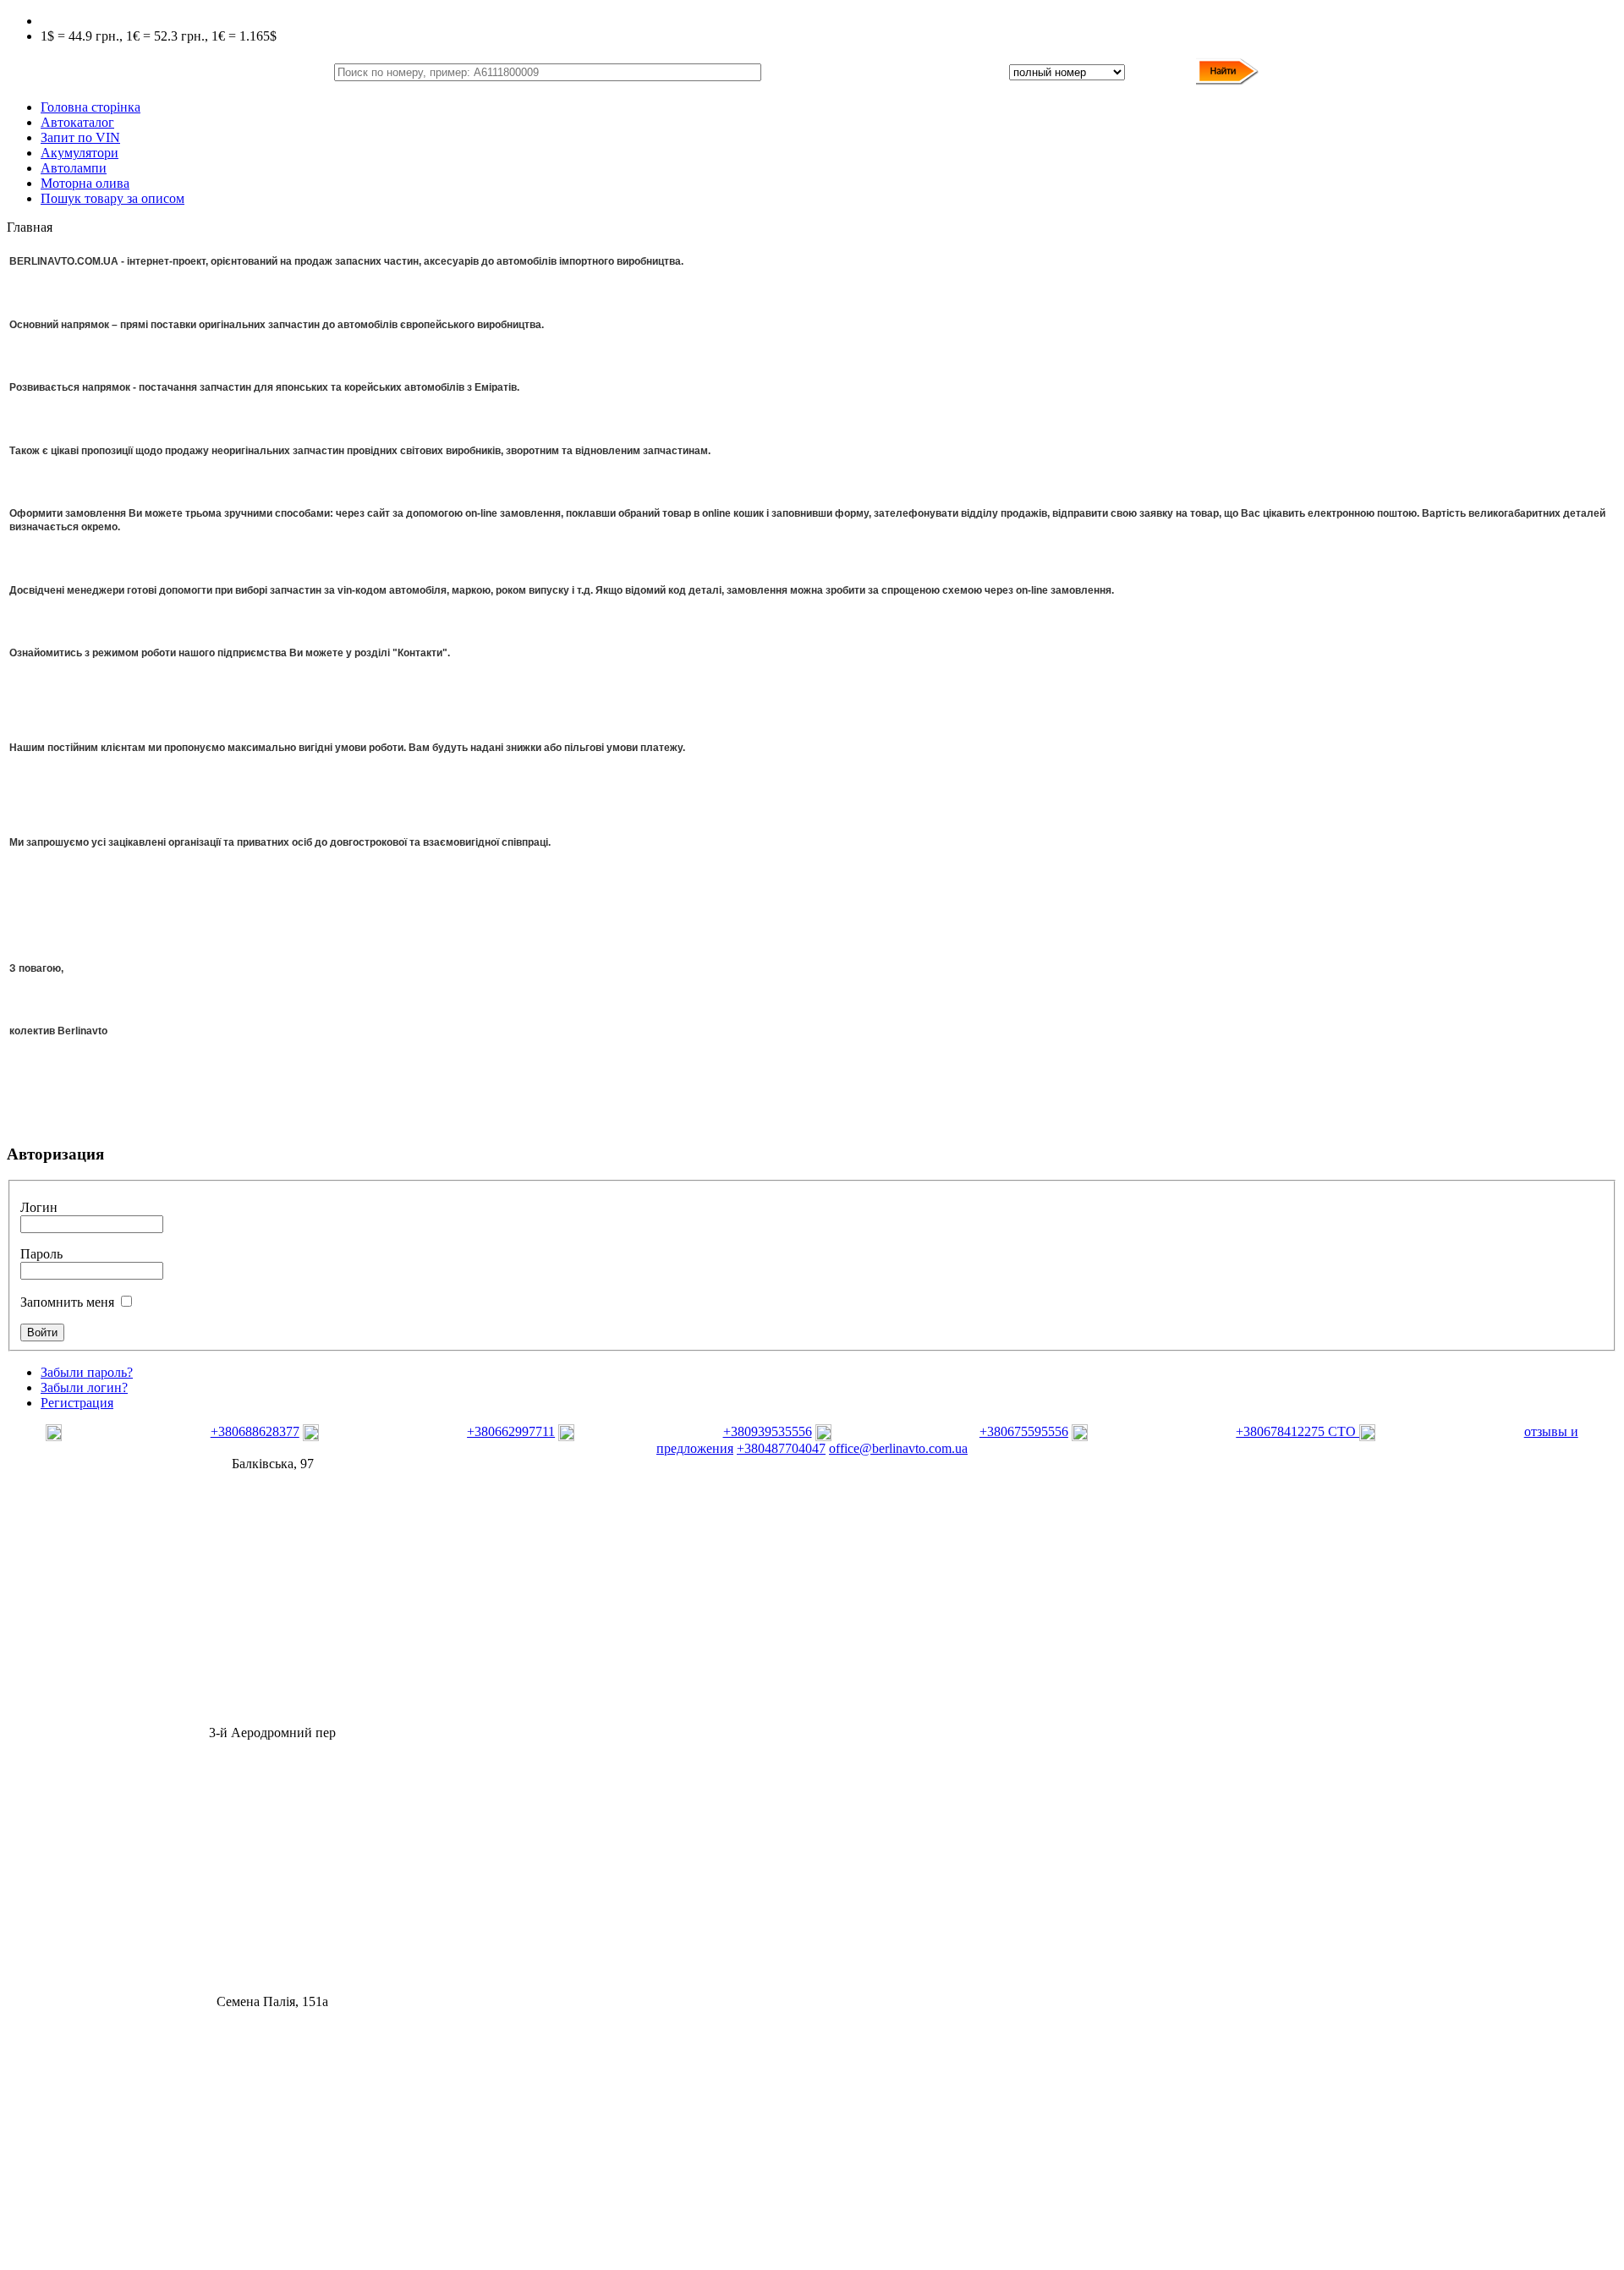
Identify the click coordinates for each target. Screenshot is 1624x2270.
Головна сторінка (91, 107)
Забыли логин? (84, 1387)
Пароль (41, 1254)
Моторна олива (85, 183)
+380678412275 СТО (1298, 1431)
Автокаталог (77, 122)
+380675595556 (1024, 1431)
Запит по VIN (80, 137)
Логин (39, 1207)
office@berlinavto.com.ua (898, 1448)
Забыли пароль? (87, 1372)
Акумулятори (80, 153)
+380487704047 (781, 1448)
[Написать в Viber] (126, 1437)
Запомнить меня (67, 1302)
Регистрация (77, 1403)
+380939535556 (768, 1431)
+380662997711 (511, 1431)
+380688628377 (255, 1431)
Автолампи (74, 168)
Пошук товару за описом (112, 198)
